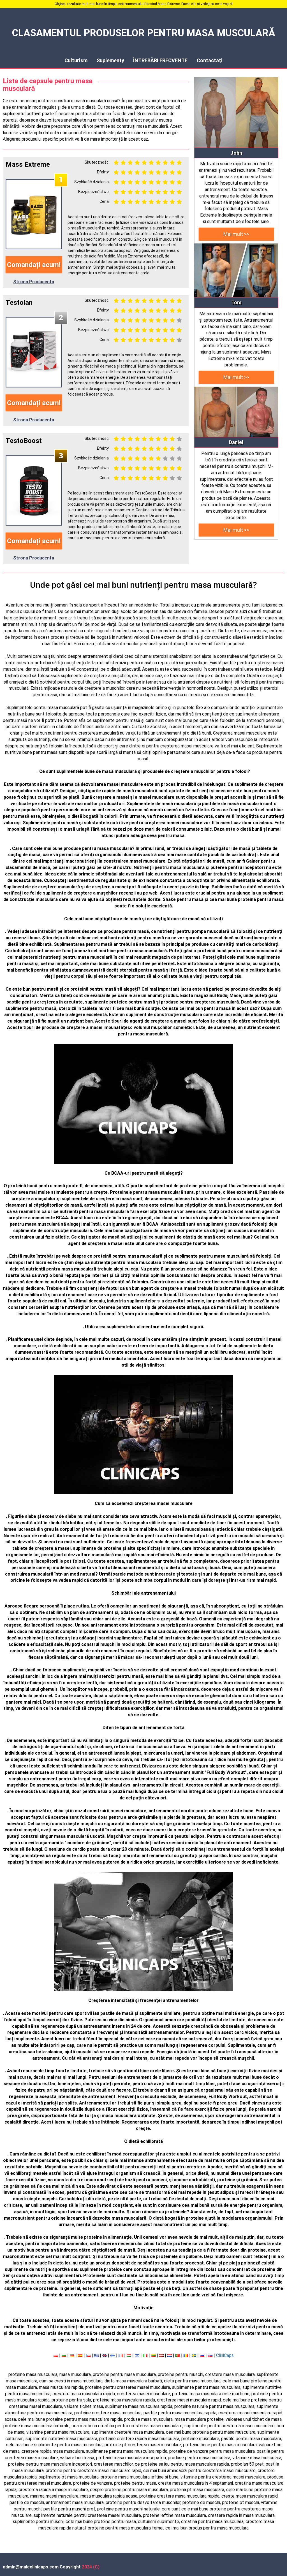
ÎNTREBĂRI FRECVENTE (160, 60)
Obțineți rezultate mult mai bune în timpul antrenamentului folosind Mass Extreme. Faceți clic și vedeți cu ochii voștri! (144, 4)
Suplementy (110, 60)
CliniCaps (225, 2355)
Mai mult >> (236, 234)
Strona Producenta (34, 282)
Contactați (210, 60)
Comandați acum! (34, 265)
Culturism (76, 60)
